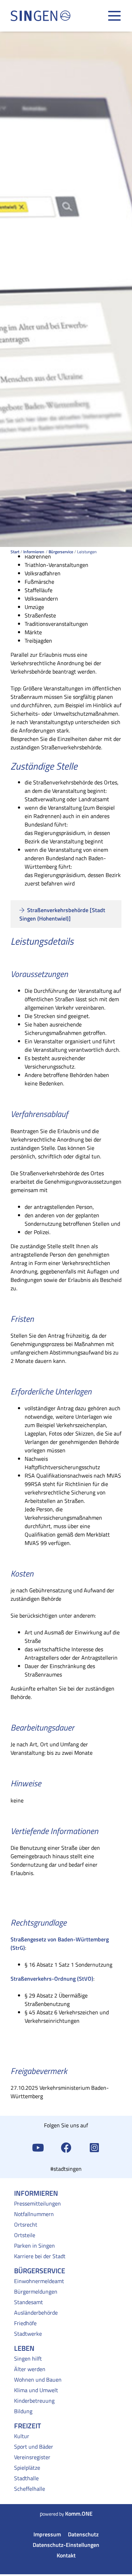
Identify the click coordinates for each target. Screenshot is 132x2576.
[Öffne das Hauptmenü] (114, 16)
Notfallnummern (34, 2214)
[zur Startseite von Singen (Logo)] (40, 16)
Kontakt (66, 2555)
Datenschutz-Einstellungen (66, 2545)
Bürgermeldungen (36, 2291)
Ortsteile (25, 2235)
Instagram (94, 2147)
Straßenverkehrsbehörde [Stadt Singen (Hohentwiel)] (62, 914)
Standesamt (29, 2302)
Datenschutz (83, 2534)
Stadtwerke (28, 2334)
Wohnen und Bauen (38, 2380)
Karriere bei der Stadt (40, 2256)
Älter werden (30, 2369)
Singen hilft (28, 2358)
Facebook (66, 2147)
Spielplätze (27, 2468)
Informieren (34, 552)
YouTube (38, 2147)
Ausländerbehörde (36, 2313)
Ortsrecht (26, 2224)
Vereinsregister (32, 2457)
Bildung (23, 2411)
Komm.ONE (79, 2514)
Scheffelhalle (30, 2489)
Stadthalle (26, 2478)
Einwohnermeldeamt (39, 2281)
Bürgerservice (61, 552)
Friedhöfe (25, 2323)
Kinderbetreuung (34, 2401)
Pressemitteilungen (37, 2203)
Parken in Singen (34, 2246)
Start (15, 552)
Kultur (22, 2436)
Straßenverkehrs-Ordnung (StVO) (52, 1979)
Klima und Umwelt (36, 2390)
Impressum (47, 2534)
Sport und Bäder (34, 2447)
